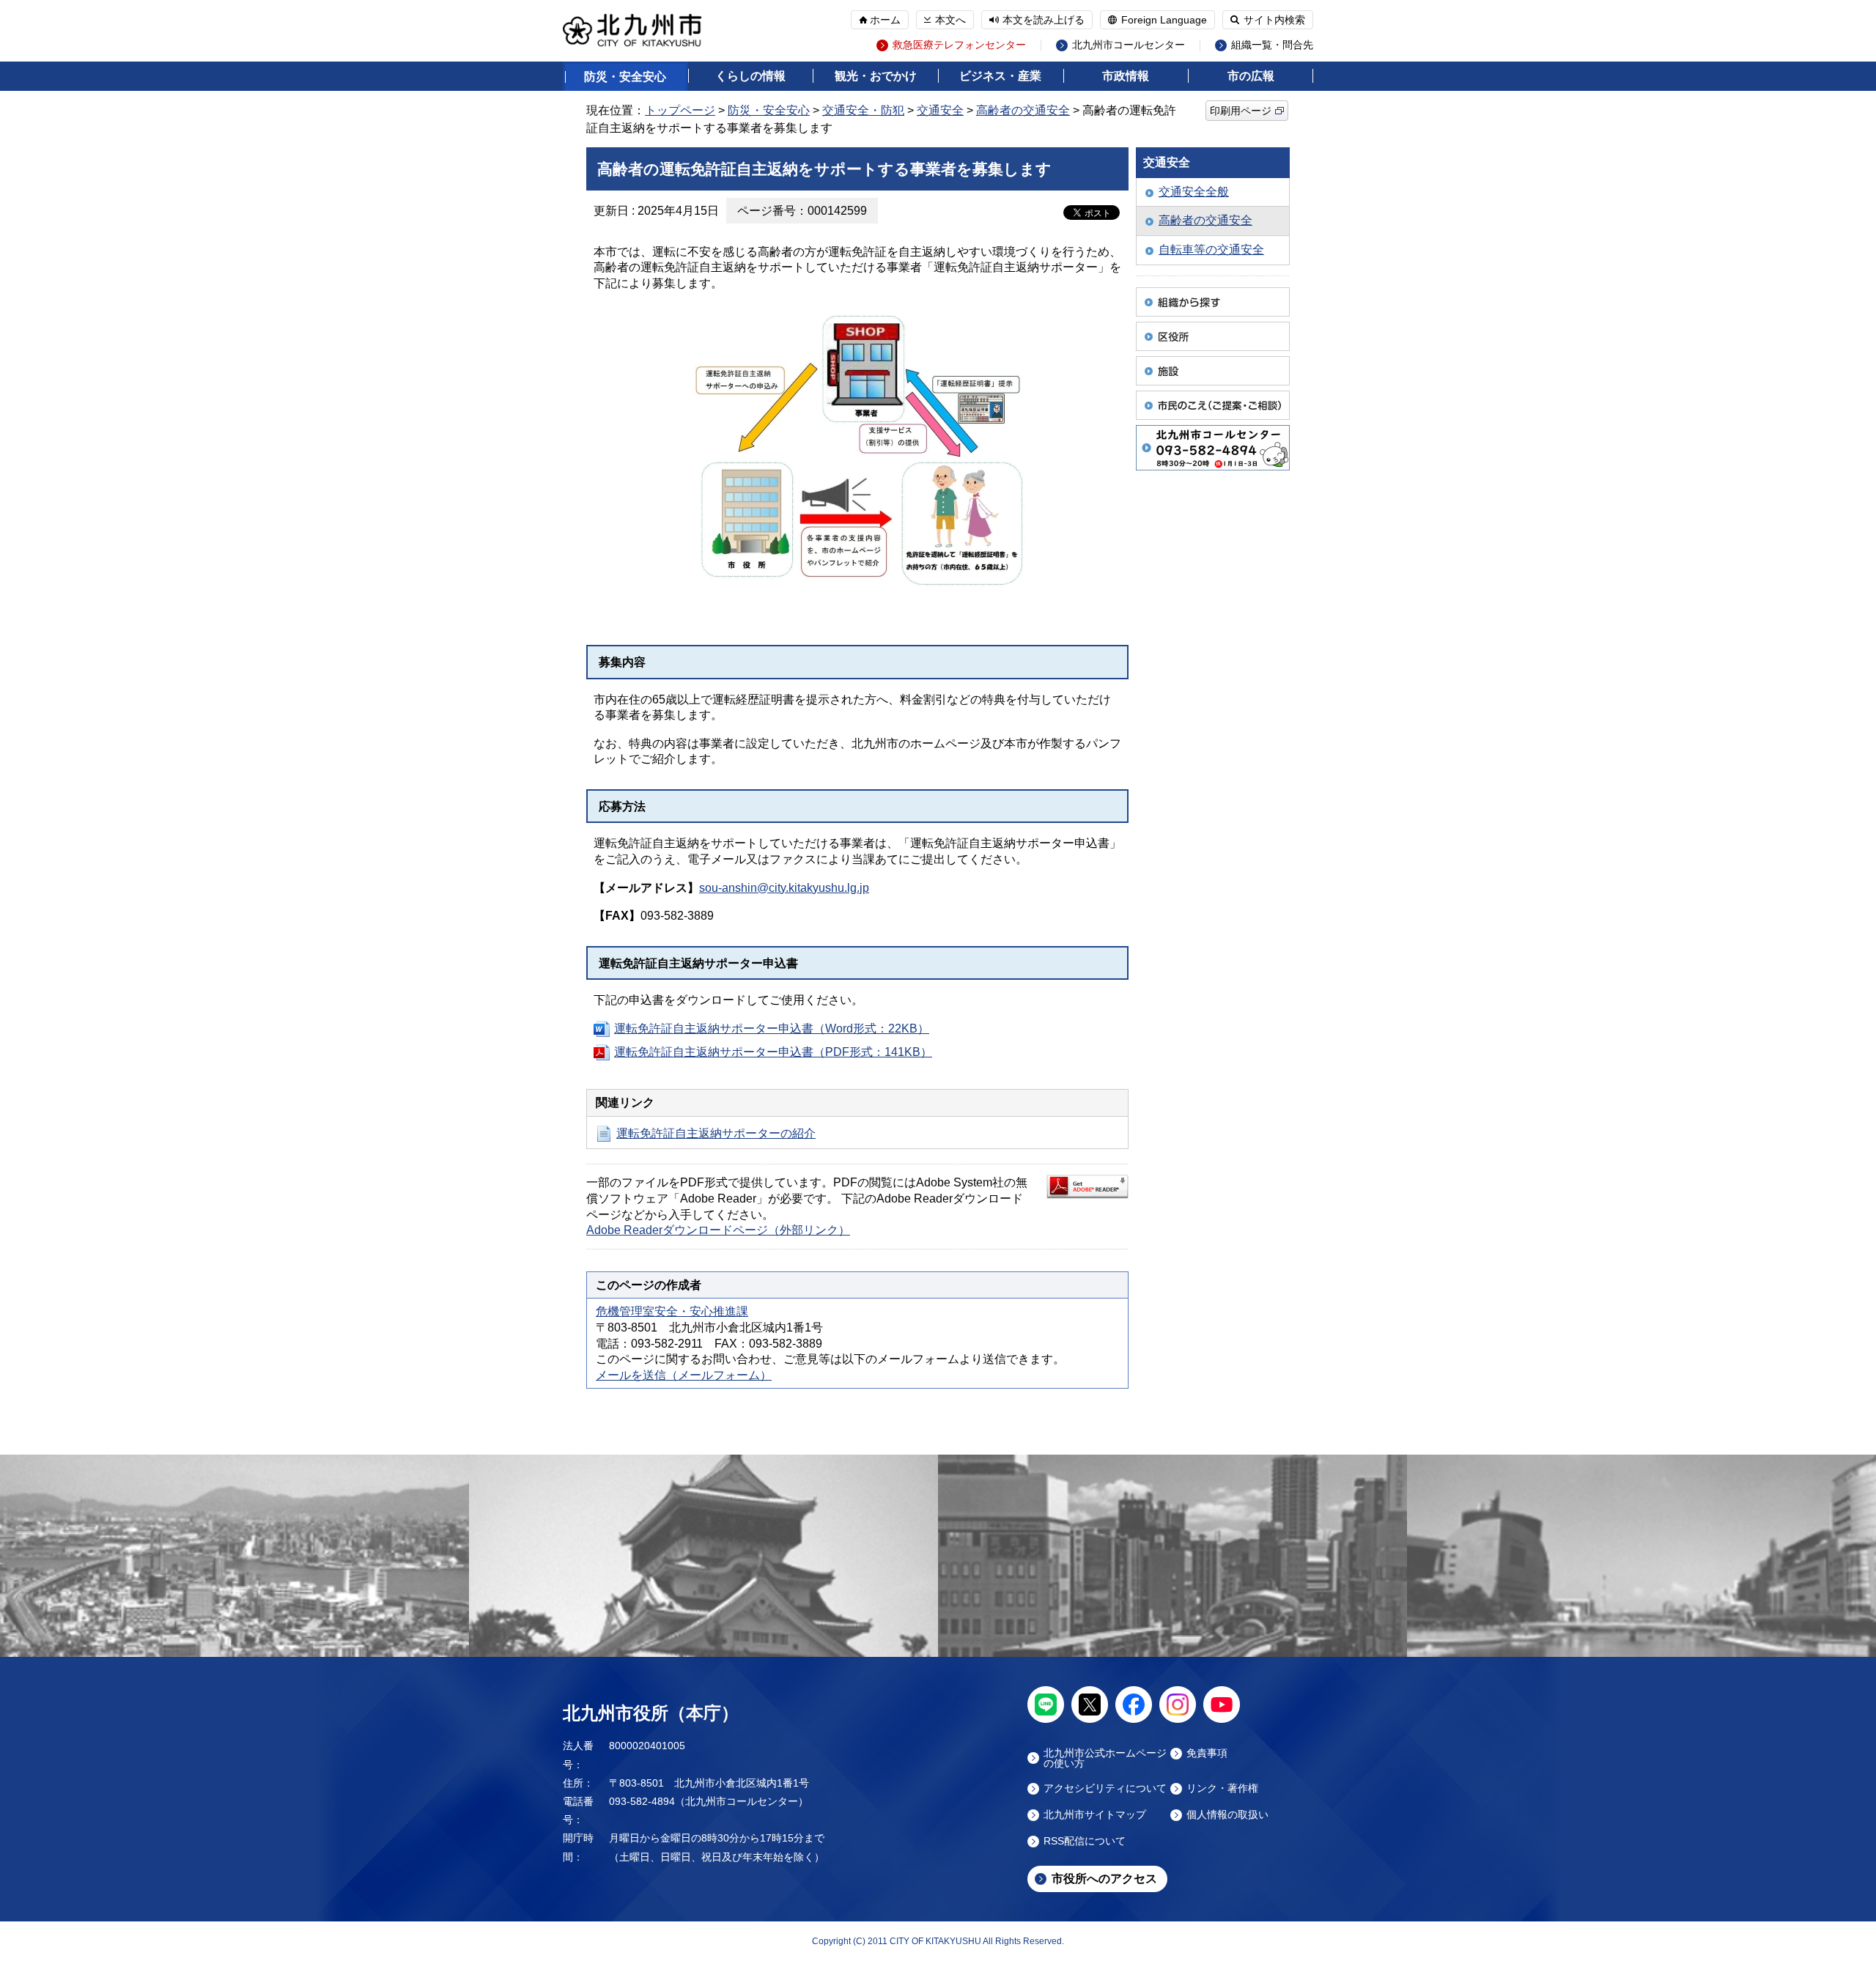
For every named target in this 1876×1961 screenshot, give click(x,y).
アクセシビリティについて (1105, 1788)
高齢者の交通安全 (1023, 110)
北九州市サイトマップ (1095, 1815)
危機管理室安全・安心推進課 (672, 1311)
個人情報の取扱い (1227, 1815)
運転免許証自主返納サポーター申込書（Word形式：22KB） (772, 1028)
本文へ (950, 20)
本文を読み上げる (1044, 20)
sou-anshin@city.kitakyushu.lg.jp (784, 888)
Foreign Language (1164, 20)
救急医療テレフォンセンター (959, 45)
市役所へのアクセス (1104, 1879)
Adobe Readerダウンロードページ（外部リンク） (718, 1230)
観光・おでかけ (876, 76)
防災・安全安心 (625, 77)
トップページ (680, 110)
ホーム (885, 20)
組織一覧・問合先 (1272, 45)
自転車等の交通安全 (1211, 250)
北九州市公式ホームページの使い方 (1105, 1758)
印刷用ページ (1241, 111)
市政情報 (1126, 76)
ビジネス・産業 (1000, 76)
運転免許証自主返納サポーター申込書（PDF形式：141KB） (773, 1052)
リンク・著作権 (1222, 1788)
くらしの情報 (750, 76)
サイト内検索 (1274, 20)
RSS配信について (1085, 1841)
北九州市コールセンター (1129, 45)
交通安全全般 (1194, 192)
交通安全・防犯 (863, 110)
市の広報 (1251, 76)
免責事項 (1207, 1753)
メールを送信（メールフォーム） (684, 1375)
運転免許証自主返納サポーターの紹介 (716, 1133)
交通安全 (940, 110)
